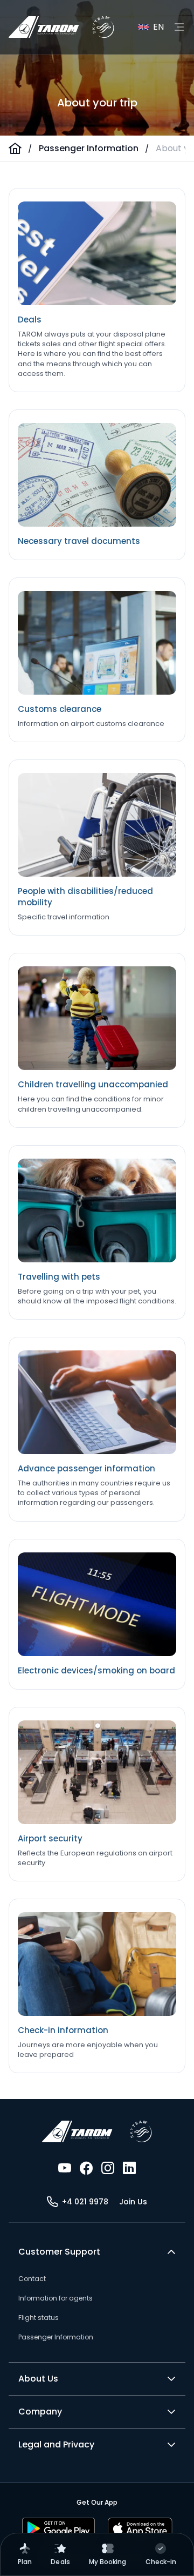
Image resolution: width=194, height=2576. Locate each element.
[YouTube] (65, 2168)
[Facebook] (86, 2168)
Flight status (39, 2318)
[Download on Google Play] (58, 2528)
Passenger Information (89, 148)
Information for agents (56, 2298)
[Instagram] (108, 2168)
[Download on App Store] (140, 2528)
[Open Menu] (179, 27)
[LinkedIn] (129, 2168)
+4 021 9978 (85, 2202)
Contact (32, 2279)
